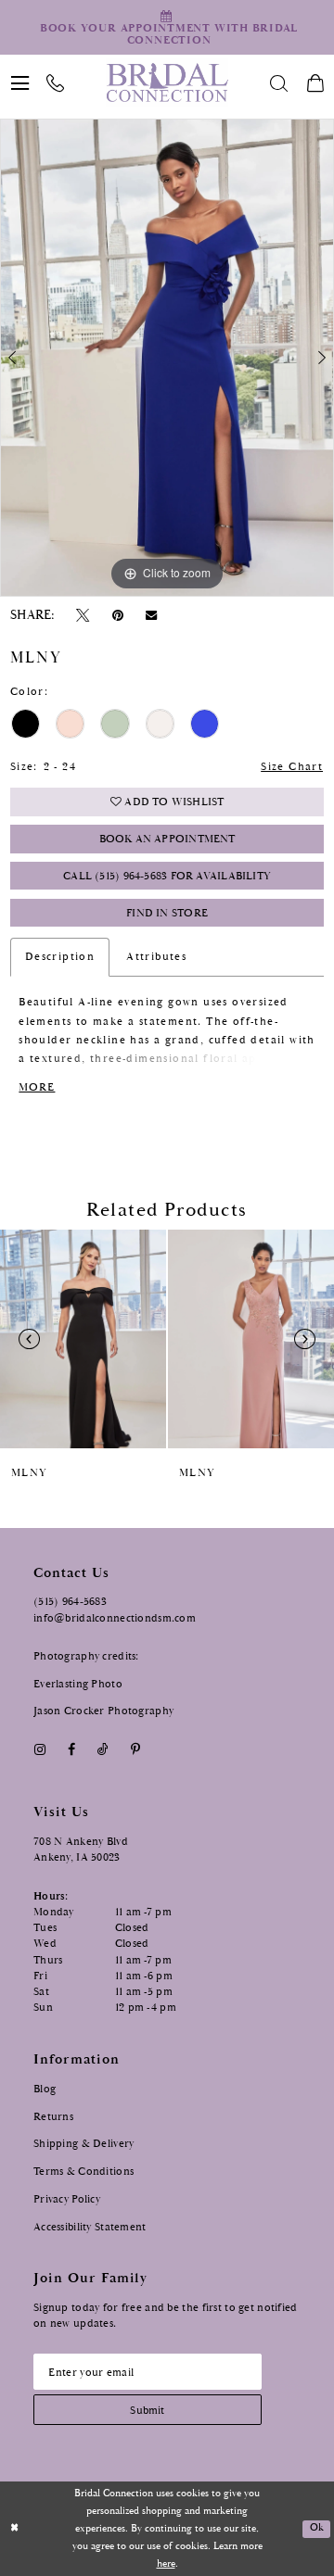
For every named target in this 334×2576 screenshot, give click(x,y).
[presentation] (83, 1339)
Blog (45, 2089)
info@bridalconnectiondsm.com (115, 1618)
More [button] (37, 1087)
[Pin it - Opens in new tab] (117, 615)
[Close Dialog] (15, 2529)
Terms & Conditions (83, 2171)
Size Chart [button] (292, 767)
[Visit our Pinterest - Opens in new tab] (136, 1750)
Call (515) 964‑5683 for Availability (167, 876)
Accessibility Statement (90, 2227)
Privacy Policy (67, 2199)
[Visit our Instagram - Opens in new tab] (39, 1750)
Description (60, 957)
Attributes (156, 957)
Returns (53, 2116)
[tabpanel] (167, 357)
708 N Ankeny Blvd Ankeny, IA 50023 (81, 1849)
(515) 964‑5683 (70, 1601)
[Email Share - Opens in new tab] (151, 616)
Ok (317, 2528)
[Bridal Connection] (167, 82)
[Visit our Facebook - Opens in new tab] (71, 1750)
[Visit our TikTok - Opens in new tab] (103, 1750)
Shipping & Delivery (83, 2143)
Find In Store (167, 913)
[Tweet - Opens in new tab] (83, 615)
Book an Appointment (167, 839)
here (166, 2564)
